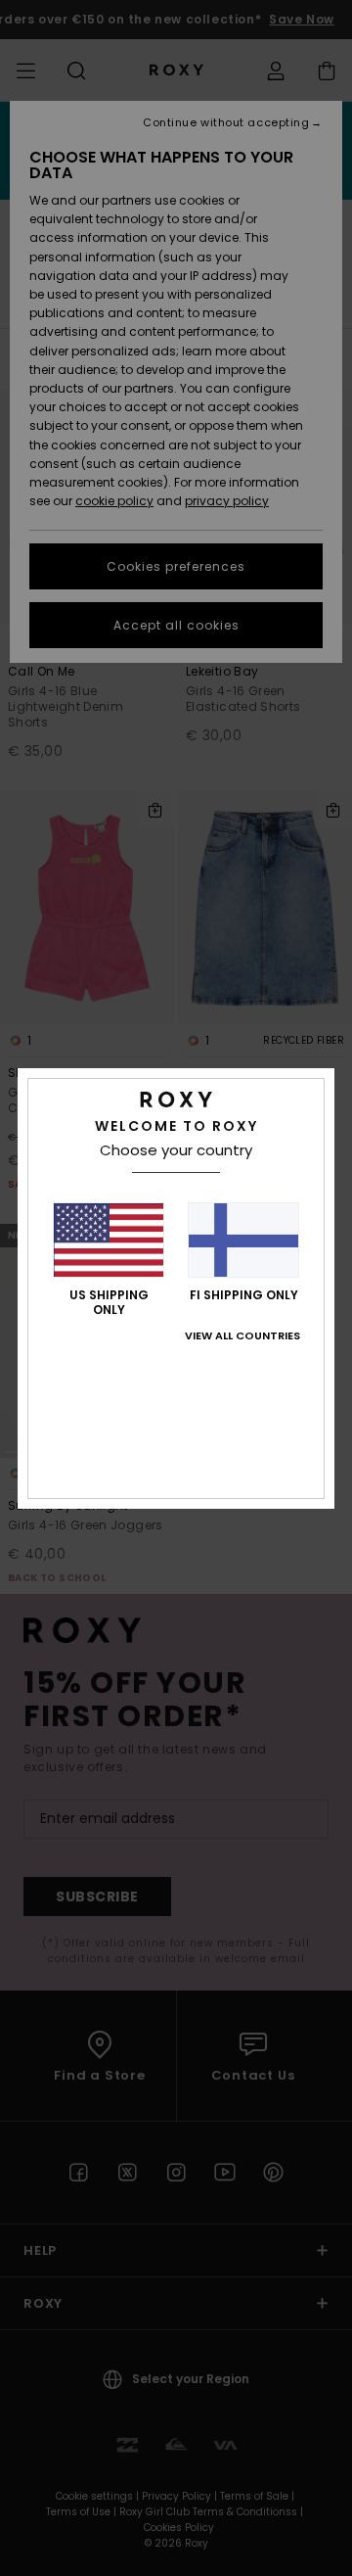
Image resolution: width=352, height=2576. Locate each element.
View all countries (242, 1335)
